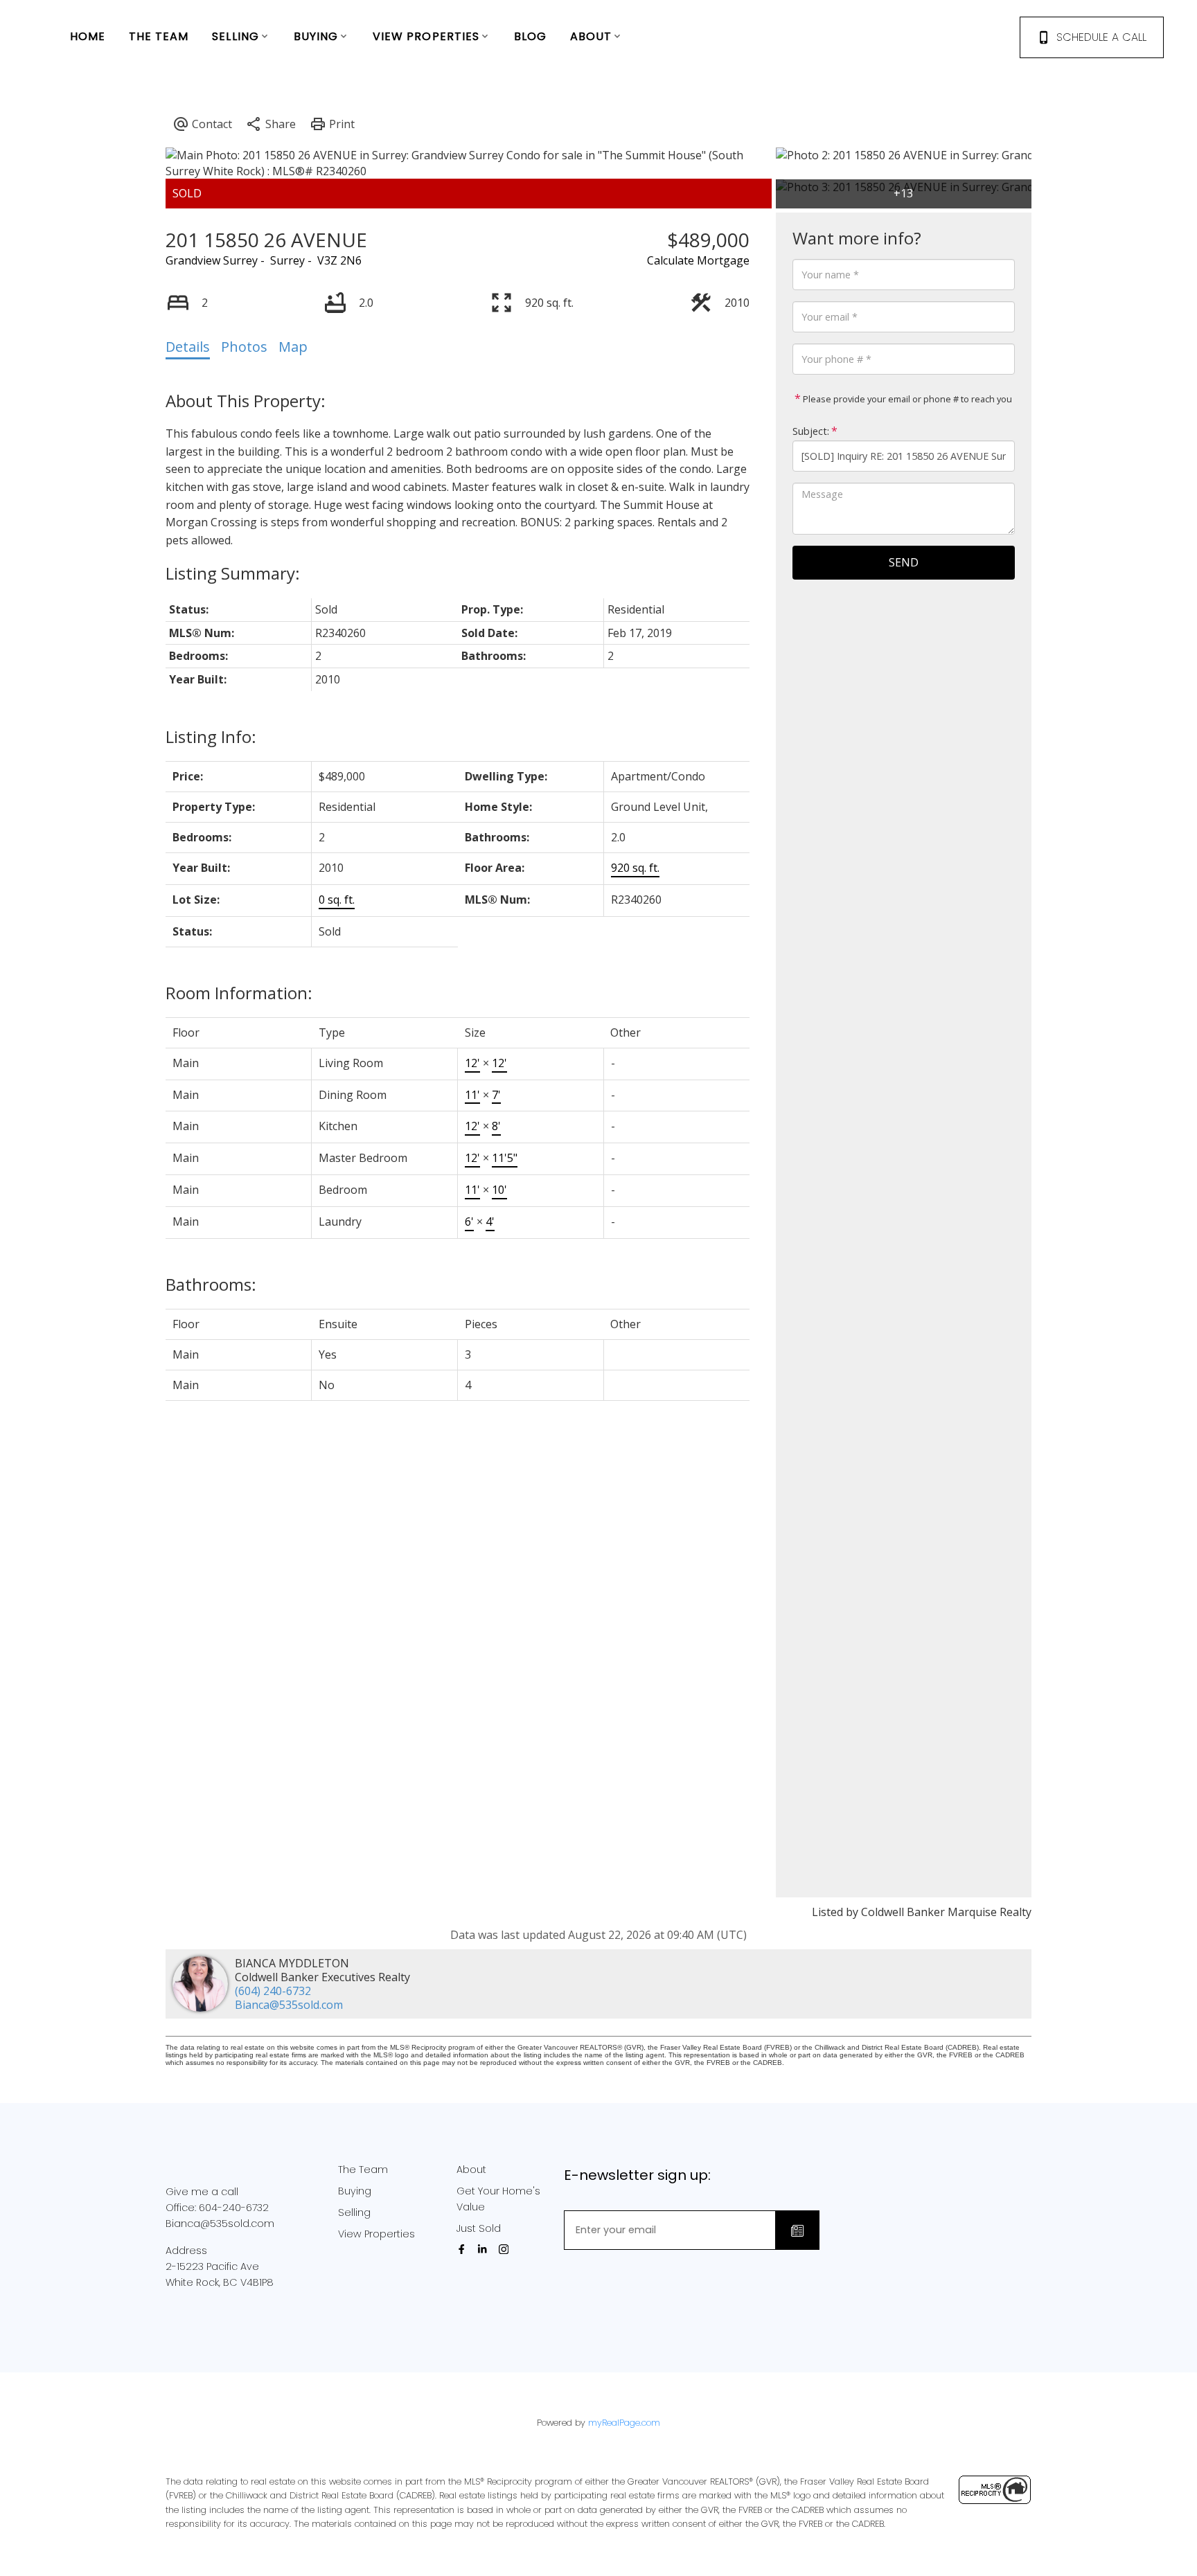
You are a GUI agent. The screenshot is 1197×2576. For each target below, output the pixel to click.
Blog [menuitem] (530, 36)
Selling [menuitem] (236, 36)
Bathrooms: (211, 1284)
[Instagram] (506, 2249)
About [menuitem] (591, 36)
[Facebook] (464, 2249)
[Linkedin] (485, 2249)
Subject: (811, 431)
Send (904, 562)
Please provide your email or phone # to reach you (906, 399)
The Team (363, 2170)
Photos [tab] (244, 347)
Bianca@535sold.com (289, 2005)
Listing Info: (211, 736)
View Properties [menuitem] (426, 36)
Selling (354, 2212)
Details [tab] (188, 347)
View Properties (376, 2234)
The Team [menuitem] (159, 36)
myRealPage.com (624, 2423)
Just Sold (479, 2228)
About (471, 2170)
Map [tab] (293, 347)
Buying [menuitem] (316, 36)
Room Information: (239, 993)
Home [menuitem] (88, 36)
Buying (355, 2191)
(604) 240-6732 (273, 1991)
